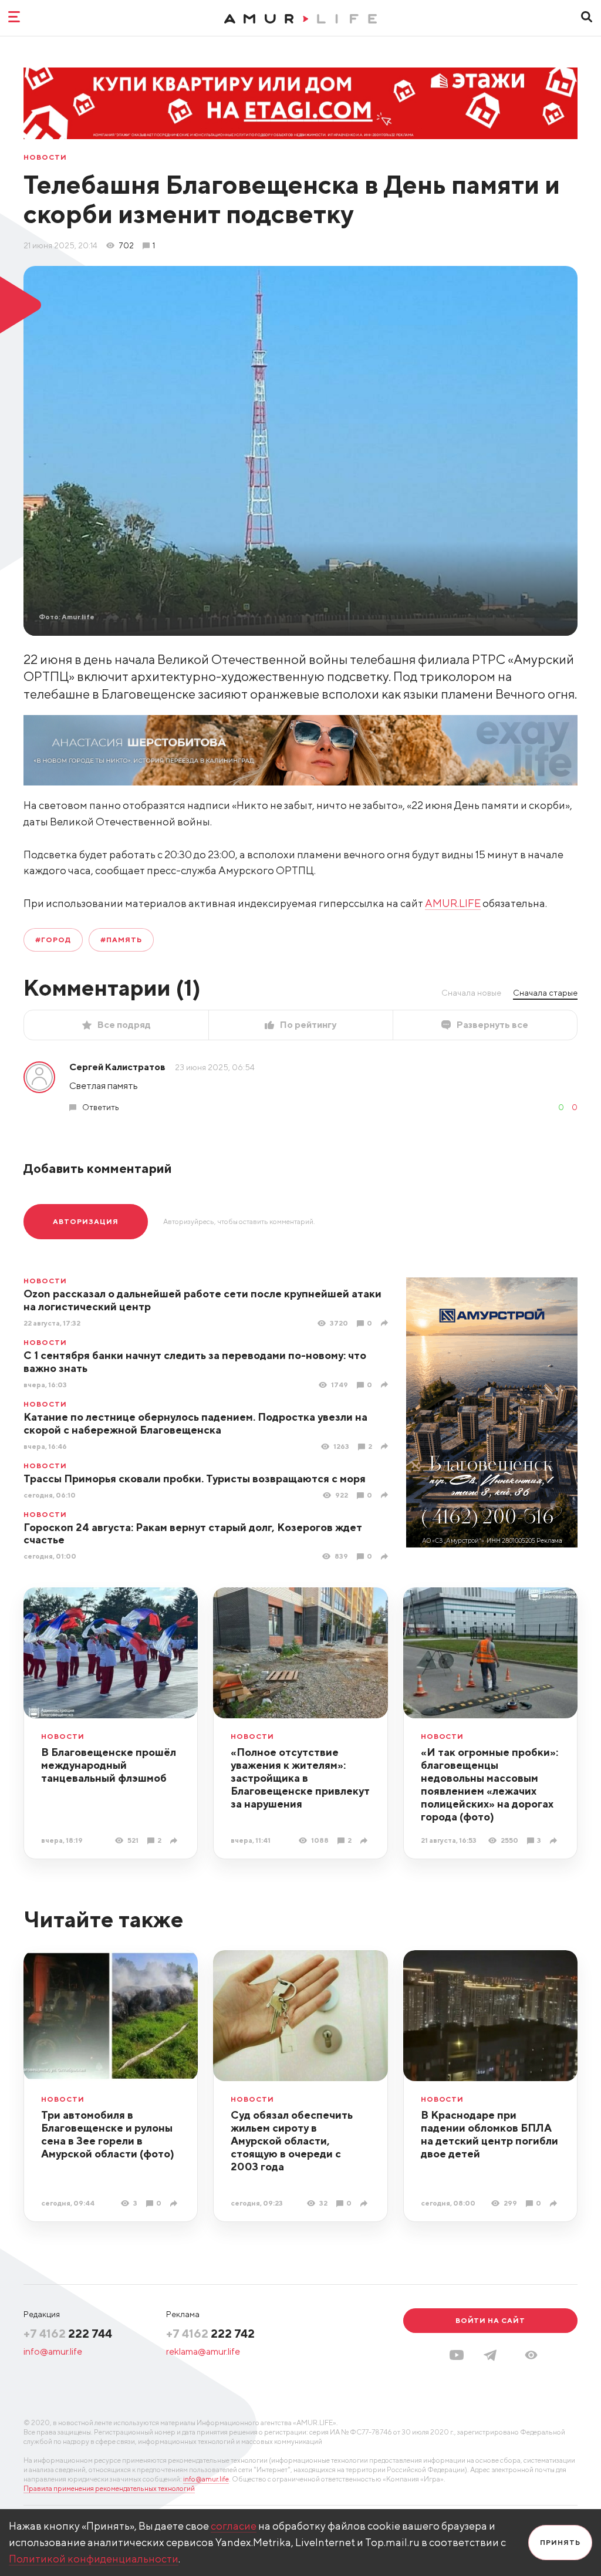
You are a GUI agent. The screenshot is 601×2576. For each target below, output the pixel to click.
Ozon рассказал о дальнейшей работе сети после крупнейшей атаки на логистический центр (202, 1300)
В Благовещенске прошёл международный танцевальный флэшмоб (109, 1765)
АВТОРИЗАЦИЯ (86, 1221)
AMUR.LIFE (453, 903)
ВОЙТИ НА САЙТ (490, 2320)
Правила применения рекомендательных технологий (109, 2488)
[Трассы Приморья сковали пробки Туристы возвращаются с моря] (386, 1495)
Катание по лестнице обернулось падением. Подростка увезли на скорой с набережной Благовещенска (195, 1423)
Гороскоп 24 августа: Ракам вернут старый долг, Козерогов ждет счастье (193, 1534)
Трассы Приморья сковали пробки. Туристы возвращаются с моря (195, 1478)
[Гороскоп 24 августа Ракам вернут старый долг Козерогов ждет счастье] (386, 1557)
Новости (45, 157)
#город (53, 940)
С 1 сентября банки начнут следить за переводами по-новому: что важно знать (195, 1362)
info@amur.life (53, 2351)
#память (121, 940)
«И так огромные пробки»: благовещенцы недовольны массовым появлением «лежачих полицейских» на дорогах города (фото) (489, 1784)
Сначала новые (471, 993)
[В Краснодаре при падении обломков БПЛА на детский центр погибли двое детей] (555, 2204)
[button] (531, 2355)
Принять (560, 2542)
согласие (234, 2526)
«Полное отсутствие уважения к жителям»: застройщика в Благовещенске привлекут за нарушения (300, 1778)
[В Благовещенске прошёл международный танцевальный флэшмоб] (175, 1841)
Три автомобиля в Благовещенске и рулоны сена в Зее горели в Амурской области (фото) (108, 2134)
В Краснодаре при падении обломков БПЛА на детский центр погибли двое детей (489, 2134)
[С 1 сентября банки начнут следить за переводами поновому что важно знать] (386, 1385)
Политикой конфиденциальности (94, 2559)
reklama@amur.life (203, 2351)
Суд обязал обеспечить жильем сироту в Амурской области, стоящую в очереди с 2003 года (292, 2141)
